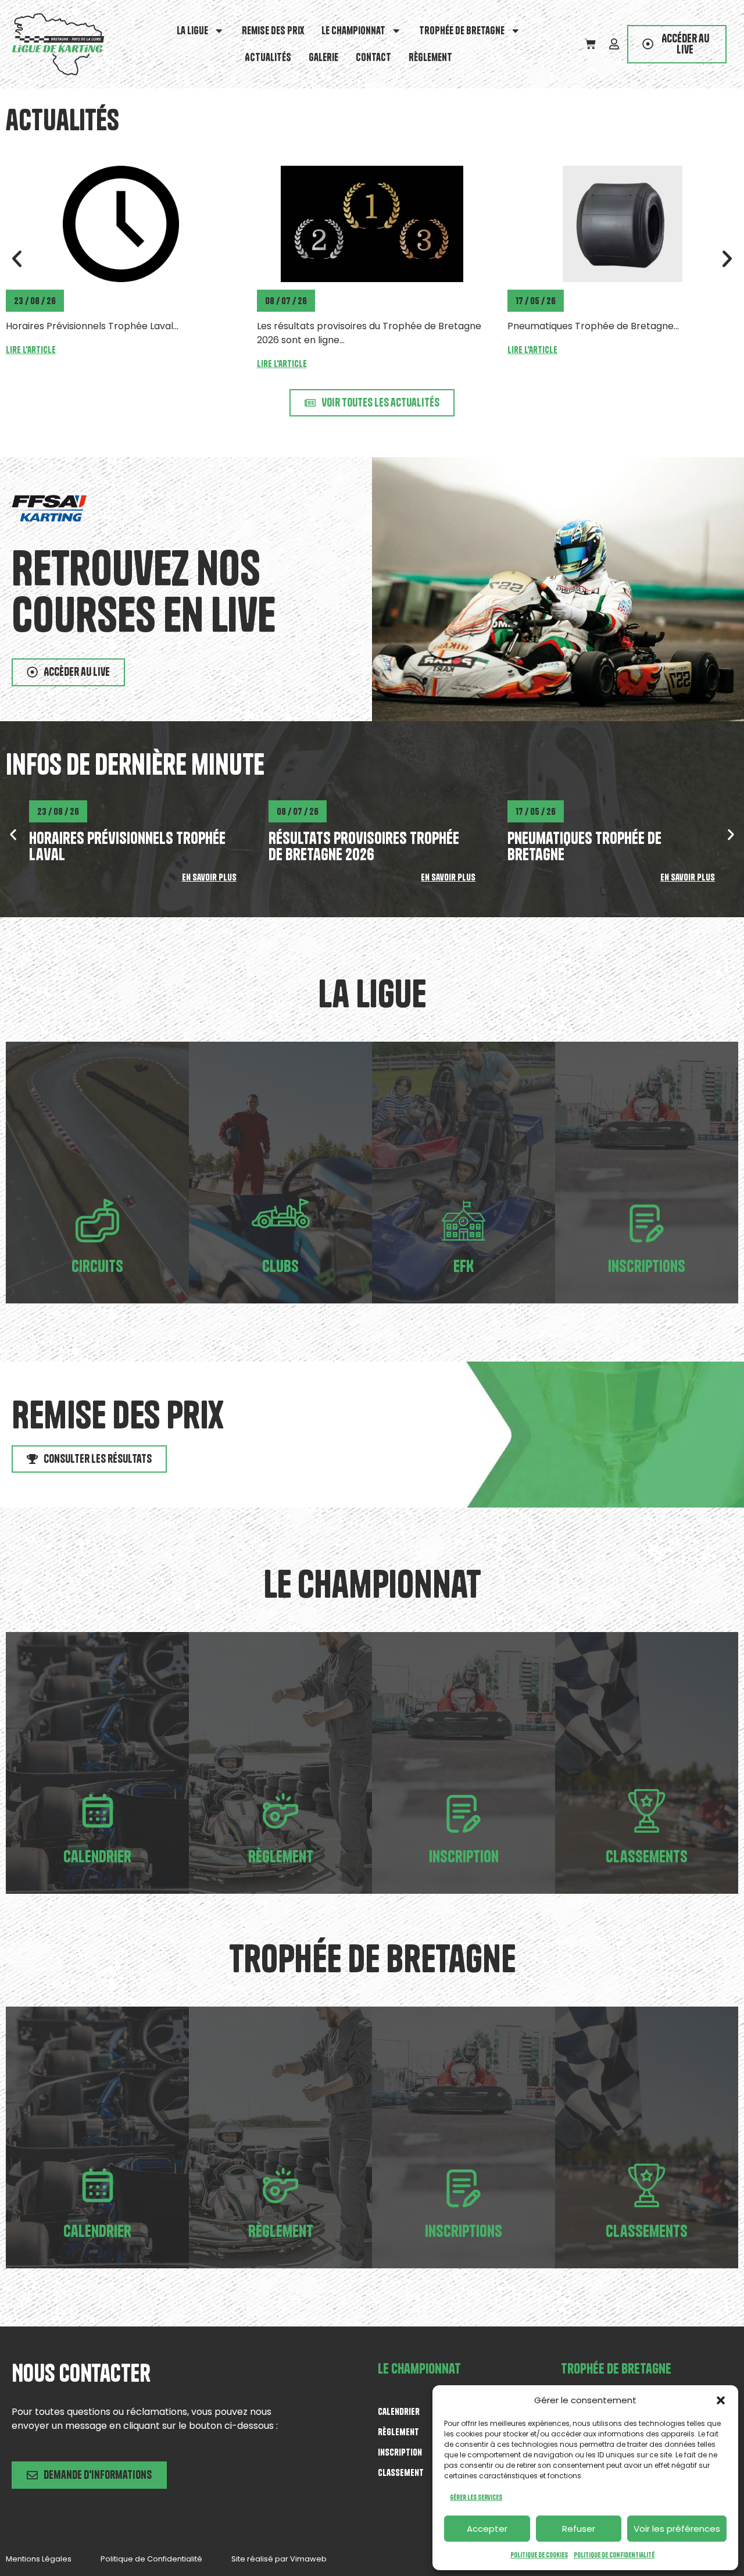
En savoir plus (209, 877)
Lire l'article (31, 364)
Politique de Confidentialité (614, 2555)
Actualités (268, 57)
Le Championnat (353, 31)
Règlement (430, 57)
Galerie (323, 57)
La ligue (192, 31)
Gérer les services (476, 2497)
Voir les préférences (677, 2529)
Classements (647, 1856)
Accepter (487, 2529)
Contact (373, 57)
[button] (721, 2400)
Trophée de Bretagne (462, 31)
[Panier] (590, 44)
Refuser (579, 2529)
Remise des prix (273, 31)
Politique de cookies (539, 2555)
